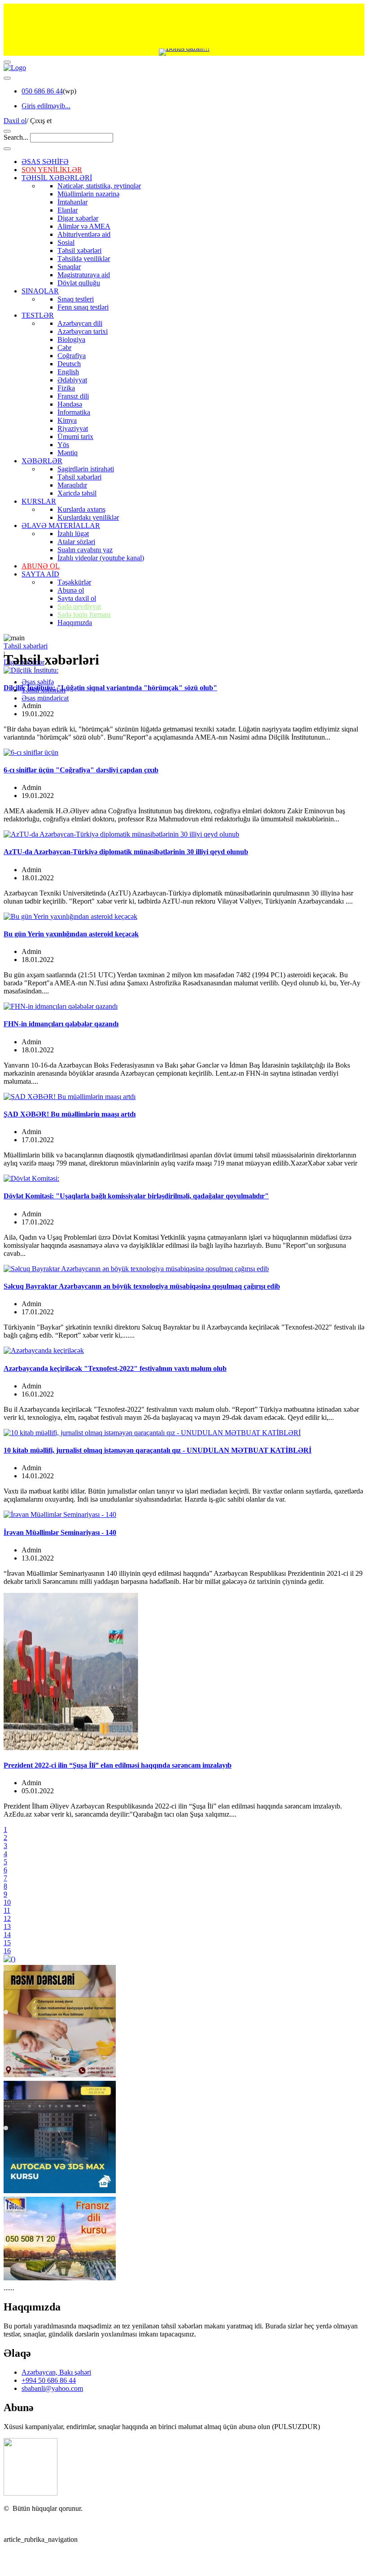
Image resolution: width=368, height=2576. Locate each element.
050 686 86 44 (42, 91)
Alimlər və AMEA (84, 226)
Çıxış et (41, 121)
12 (7, 1918)
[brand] (31, 2493)
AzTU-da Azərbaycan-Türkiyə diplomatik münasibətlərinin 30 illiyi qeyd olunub (126, 852)
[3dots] (7, 78)
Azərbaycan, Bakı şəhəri (56, 2372)
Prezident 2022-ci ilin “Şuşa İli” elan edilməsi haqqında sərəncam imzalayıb (118, 1765)
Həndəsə (70, 404)
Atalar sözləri (76, 542)
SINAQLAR (40, 291)
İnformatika (74, 412)
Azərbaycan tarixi (83, 331)
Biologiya (71, 339)
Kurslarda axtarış (81, 509)
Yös (63, 445)
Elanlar (68, 210)
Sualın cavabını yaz (85, 550)
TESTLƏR (38, 315)
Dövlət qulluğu (79, 283)
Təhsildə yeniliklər (84, 259)
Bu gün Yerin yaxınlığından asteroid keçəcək (71, 934)
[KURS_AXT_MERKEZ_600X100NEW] (184, 26)
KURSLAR (39, 501)
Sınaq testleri (76, 299)
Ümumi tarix (75, 437)
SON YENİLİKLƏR (52, 170)
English (68, 372)
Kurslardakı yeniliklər (88, 517)
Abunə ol (71, 590)
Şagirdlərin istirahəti (86, 469)
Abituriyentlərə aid (84, 234)
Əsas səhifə (38, 682)
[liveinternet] (27, 2524)
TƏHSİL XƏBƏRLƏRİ (57, 178)
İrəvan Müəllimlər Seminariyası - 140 (60, 1532)
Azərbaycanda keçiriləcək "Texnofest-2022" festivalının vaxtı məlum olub (115, 1368)
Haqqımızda (75, 623)
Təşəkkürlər (74, 582)
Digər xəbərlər (78, 218)
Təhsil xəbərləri (79, 251)
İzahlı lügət (73, 534)
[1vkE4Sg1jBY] (184, 52)
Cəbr (64, 348)
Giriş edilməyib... (46, 106)
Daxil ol (15, 121)
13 (7, 1926)
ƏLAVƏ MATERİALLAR (61, 525)
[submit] (7, 149)
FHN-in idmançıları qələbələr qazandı (61, 1024)
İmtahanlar (72, 202)
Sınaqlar (69, 267)
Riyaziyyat (73, 428)
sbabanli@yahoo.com (52, 2388)
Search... (16, 137)
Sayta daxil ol (77, 598)
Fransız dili (73, 396)
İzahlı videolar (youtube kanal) (101, 558)
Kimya (67, 420)
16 (7, 1951)
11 (7, 1910)
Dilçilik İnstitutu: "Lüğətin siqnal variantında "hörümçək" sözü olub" (110, 688)
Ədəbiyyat (72, 380)
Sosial (66, 242)
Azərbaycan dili (80, 323)
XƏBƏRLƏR (42, 461)
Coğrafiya (72, 356)
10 (7, 1902)
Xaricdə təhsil (77, 493)
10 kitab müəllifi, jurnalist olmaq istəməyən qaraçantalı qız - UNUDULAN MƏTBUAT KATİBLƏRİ (158, 1450)
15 (7, 1943)
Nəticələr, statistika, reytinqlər (99, 186)
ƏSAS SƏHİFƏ (45, 162)
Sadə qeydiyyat (79, 606)
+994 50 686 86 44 (49, 2380)
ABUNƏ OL (41, 566)
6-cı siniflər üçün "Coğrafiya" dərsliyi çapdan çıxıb (81, 770)
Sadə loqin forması (84, 614)
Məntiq (68, 453)
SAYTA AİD (40, 574)
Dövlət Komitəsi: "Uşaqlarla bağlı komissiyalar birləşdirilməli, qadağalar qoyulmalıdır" (136, 1196)
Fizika (66, 388)
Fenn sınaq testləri (83, 307)
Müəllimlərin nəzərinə (88, 194)
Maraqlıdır (72, 485)
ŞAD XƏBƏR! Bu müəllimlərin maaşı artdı (70, 1114)
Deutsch (69, 364)
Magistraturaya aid (84, 275)
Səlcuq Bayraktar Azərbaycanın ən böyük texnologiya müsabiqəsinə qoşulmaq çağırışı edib (142, 1286)
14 (7, 1935)
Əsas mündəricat (45, 698)
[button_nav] (7, 62)
